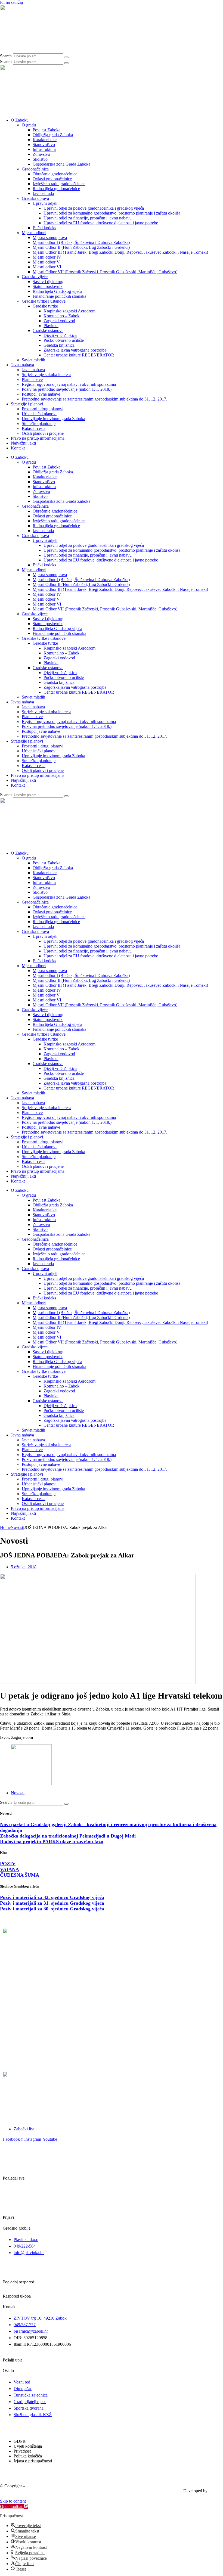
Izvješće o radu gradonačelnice (59, 184)
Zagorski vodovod (59, 321)
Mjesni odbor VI (47, 267)
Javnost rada (43, 193)
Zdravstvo (41, 154)
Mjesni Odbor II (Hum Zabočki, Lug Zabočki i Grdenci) (81, 247)
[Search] (66, 57)
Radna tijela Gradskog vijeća (57, 291)
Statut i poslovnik (48, 286)
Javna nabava (22, 365)
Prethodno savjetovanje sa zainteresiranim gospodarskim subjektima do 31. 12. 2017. (95, 399)
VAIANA (10, 1869)
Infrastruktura (44, 149)
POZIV (8, 1864)
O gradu (29, 125)
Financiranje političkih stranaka (59, 296)
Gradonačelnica (35, 169)
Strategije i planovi (27, 404)
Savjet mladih (33, 360)
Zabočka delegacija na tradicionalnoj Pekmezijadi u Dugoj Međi (68, 1836)
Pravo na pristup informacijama (38, 438)
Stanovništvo (44, 145)
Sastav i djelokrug (48, 282)
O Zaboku (20, 120)
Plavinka (51, 326)
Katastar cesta (34, 428)
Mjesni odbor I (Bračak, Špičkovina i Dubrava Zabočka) (81, 242)
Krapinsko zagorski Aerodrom (69, 311)
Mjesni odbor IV (47, 257)
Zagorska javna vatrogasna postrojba (75, 350)
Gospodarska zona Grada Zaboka (61, 164)
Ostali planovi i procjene (43, 433)
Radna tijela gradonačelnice (56, 189)
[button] (14, 2507)
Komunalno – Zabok (61, 316)
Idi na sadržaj (11, 2)
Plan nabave (32, 379)
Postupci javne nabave (41, 394)
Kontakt (18, 448)
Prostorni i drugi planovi (43, 409)
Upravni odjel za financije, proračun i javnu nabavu (88, 218)
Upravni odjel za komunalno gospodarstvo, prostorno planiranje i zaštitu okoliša (112, 213)
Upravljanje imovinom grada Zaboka (53, 419)
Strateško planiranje (39, 423)
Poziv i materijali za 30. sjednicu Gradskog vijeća (52, 1909)
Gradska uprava (35, 198)
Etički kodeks (44, 228)
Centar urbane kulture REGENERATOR (79, 355)
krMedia (216, 2491)
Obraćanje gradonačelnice (55, 174)
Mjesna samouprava (50, 238)
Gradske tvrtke (45, 306)
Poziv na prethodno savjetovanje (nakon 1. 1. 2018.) (67, 389)
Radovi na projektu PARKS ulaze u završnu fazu (52, 1842)
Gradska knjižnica (59, 345)
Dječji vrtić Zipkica (60, 335)
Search (6, 56)
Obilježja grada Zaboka (53, 135)
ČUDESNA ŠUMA (20, 1875)
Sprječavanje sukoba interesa (47, 375)
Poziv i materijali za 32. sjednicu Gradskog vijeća (52, 1897)
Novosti (17, 1527)
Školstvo (40, 159)
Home (5, 1527)
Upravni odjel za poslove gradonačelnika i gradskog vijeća (94, 208)
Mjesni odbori (34, 233)
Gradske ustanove (48, 330)
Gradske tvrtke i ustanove (44, 301)
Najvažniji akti (23, 443)
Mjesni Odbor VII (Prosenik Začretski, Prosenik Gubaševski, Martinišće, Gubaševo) (105, 272)
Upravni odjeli (45, 203)
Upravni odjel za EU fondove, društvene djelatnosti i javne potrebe (101, 223)
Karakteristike (45, 140)
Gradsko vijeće (35, 277)
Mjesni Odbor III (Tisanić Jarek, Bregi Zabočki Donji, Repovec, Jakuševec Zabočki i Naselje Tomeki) (120, 252)
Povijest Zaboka (47, 130)
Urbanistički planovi (39, 414)
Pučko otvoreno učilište (64, 340)
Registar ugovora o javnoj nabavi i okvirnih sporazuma (69, 384)
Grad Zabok (37, 2486)
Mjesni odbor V (46, 262)
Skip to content (13, 2501)
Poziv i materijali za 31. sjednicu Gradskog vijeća (52, 1903)
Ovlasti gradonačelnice (52, 179)
